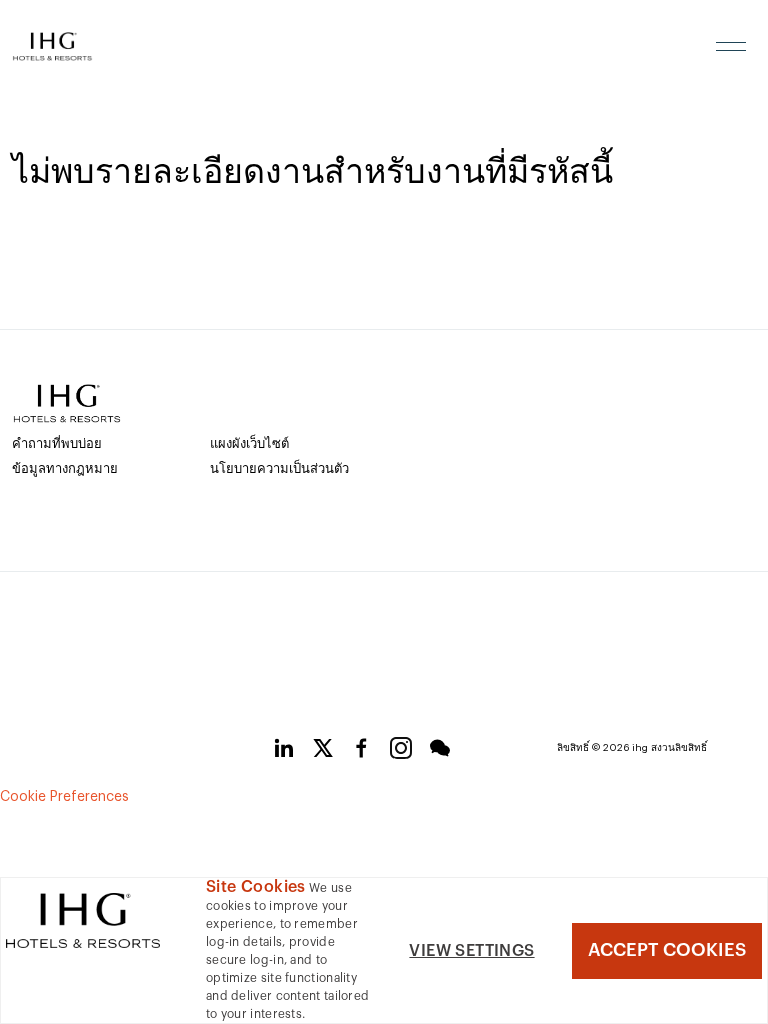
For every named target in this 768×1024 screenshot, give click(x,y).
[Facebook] (362, 752)
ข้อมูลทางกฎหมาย (65, 468)
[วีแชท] (440, 752)
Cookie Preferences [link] (64, 797)
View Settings (471, 951)
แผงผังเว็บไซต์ (249, 443)
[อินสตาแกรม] (401, 752)
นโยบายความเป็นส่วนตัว (279, 468)
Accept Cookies (667, 950)
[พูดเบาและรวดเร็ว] (323, 752)
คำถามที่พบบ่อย (57, 443)
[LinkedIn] (284, 752)
